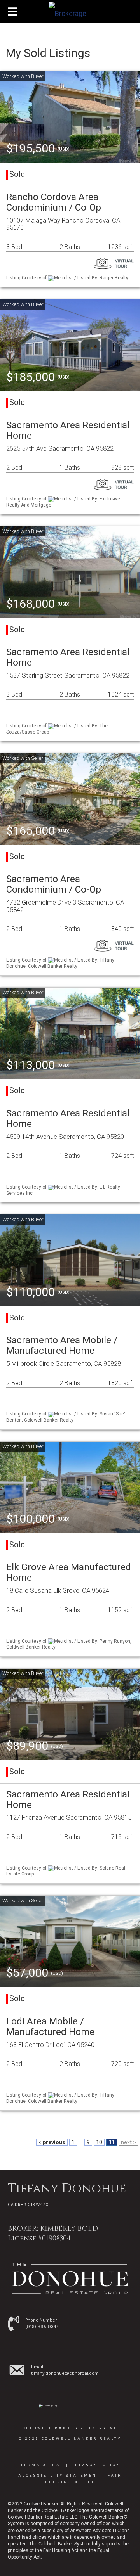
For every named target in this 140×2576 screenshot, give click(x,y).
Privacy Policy (95, 2465)
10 (99, 2142)
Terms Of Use (42, 2465)
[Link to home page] (70, 12)
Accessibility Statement (59, 2476)
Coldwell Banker (51, 2428)
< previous (52, 2142)
